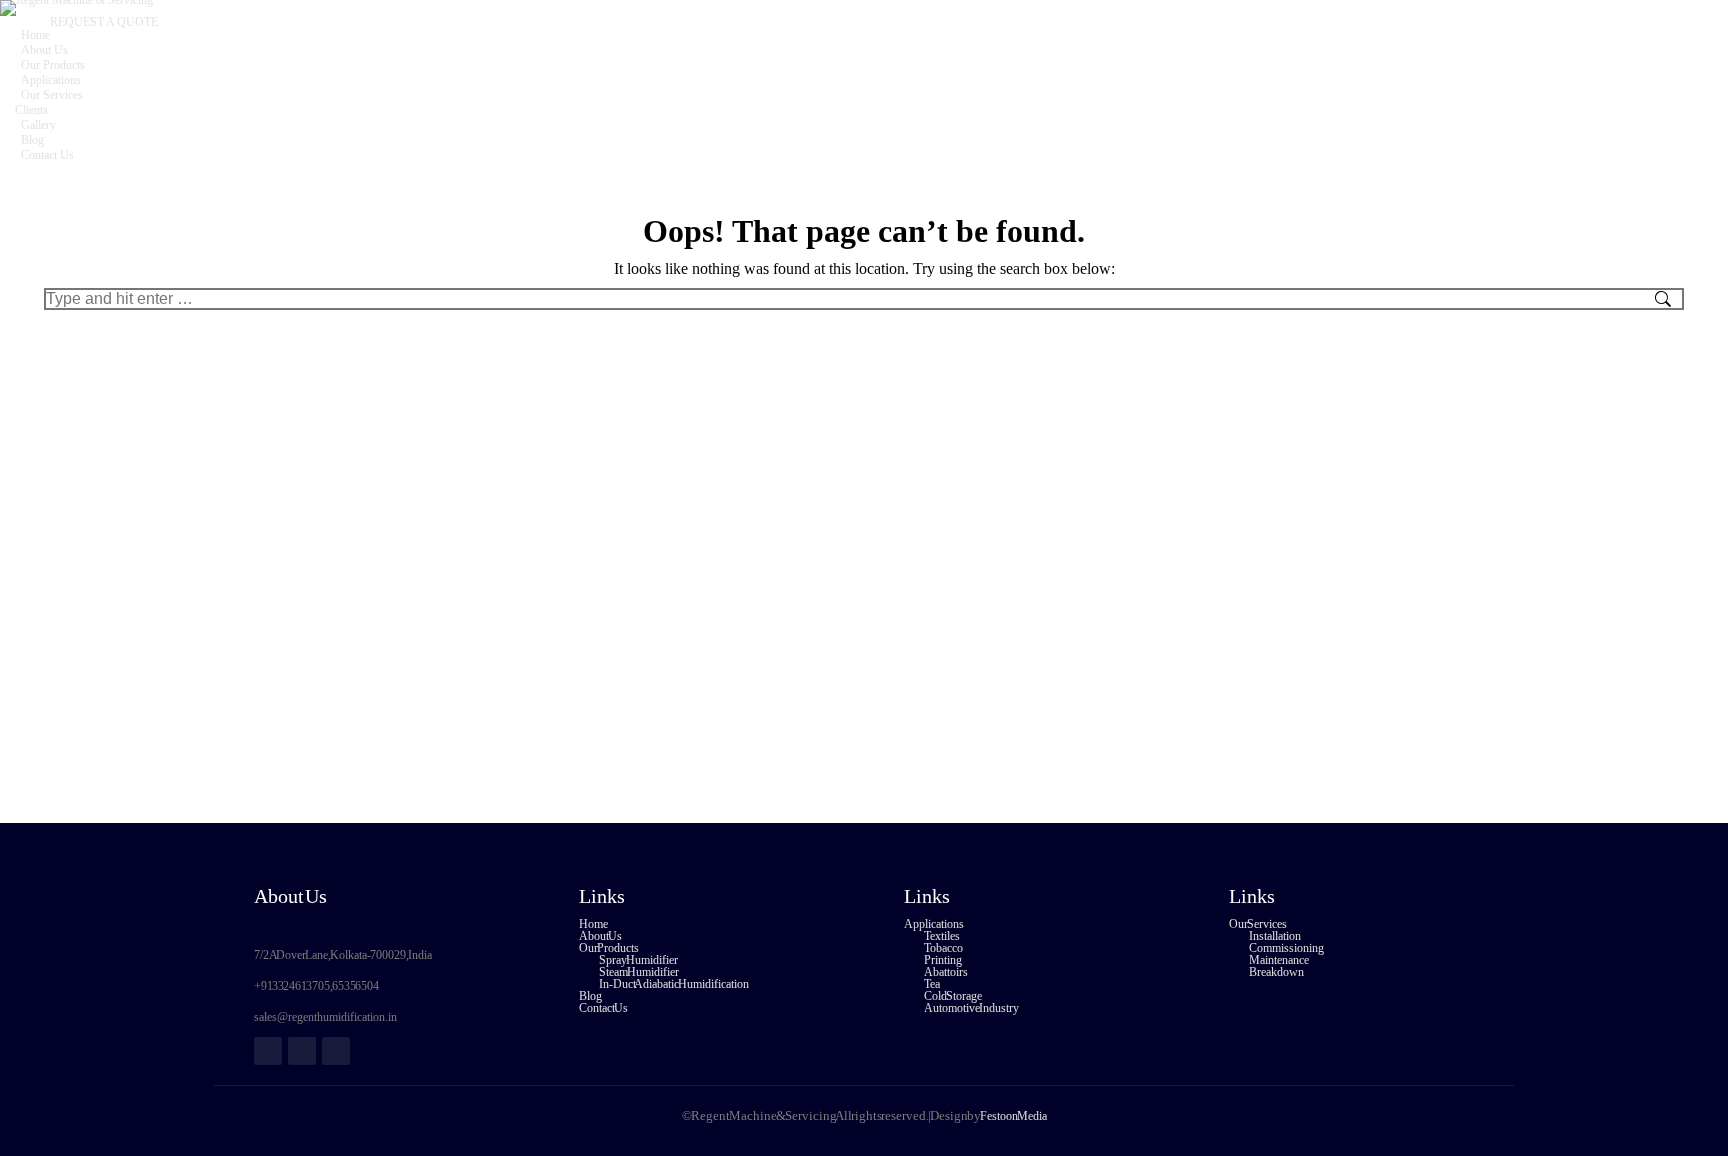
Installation (1275, 936)
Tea (932, 984)
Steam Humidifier (639, 972)
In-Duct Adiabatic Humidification (674, 984)
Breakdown (1276, 972)
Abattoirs (946, 972)
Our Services (1258, 924)
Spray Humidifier (638, 960)
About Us (600, 936)
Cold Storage (953, 996)
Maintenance (1279, 960)
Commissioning (1286, 948)
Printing (943, 960)
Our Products (609, 948)
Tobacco (943, 948)
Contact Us (603, 1008)
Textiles (942, 936)
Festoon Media (1013, 1116)
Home (593, 924)
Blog (590, 996)
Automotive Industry (971, 1008)
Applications (934, 924)
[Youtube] (336, 1051)
